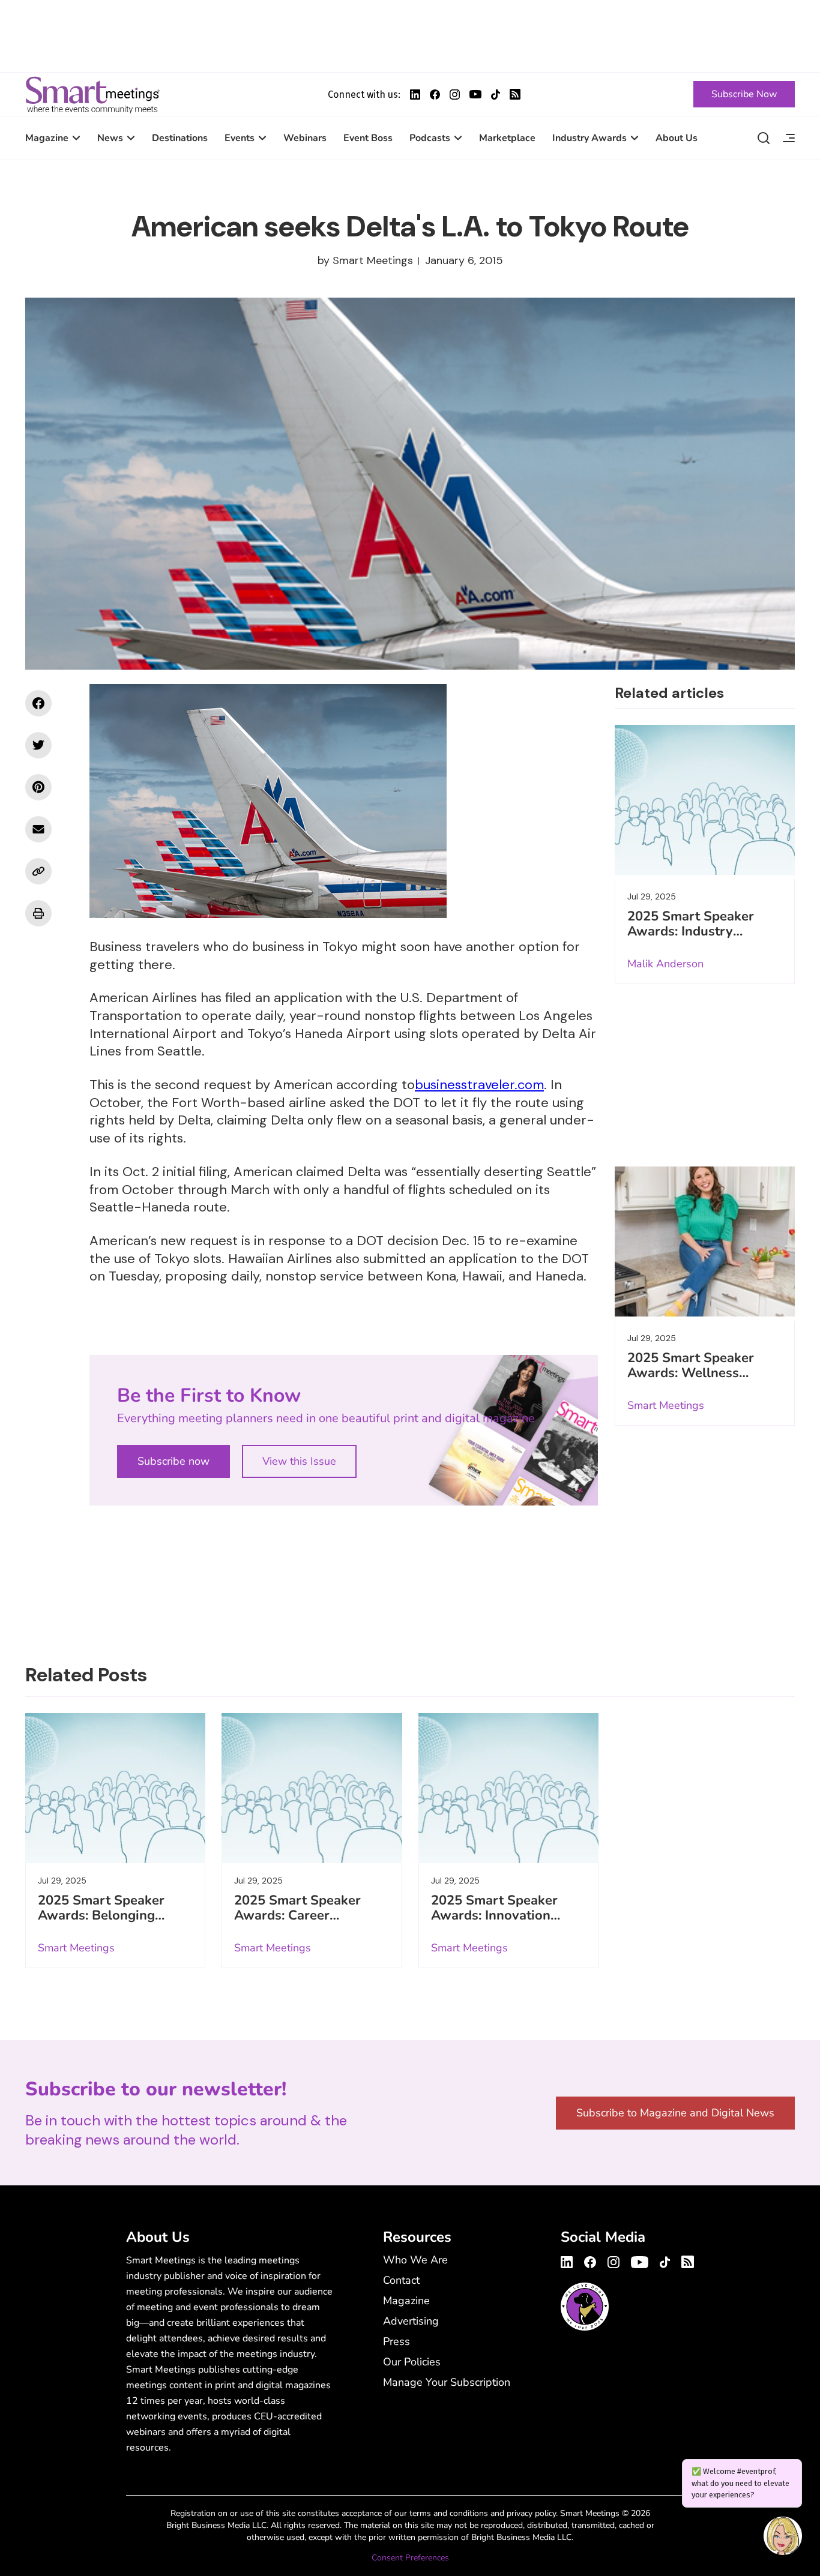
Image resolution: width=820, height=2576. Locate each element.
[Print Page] (38, 913)
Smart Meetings (92, 94)
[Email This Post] (38, 829)
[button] (783, 2538)
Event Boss (368, 138)
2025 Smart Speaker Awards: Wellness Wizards (691, 1373)
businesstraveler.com (479, 1085)
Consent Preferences (410, 2558)
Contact (401, 2280)
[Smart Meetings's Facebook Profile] (435, 95)
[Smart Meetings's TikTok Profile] (496, 95)
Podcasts (430, 138)
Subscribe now (173, 1461)
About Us (677, 138)
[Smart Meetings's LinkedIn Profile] (415, 95)
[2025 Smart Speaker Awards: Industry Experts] (705, 800)
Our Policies (412, 2362)
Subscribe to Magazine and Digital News (675, 2113)
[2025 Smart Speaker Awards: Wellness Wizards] (705, 1241)
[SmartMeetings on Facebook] (38, 703)
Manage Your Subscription (447, 2382)
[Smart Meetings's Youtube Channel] (640, 2260)
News (110, 138)
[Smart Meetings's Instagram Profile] (455, 95)
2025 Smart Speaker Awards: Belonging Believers (101, 1915)
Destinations (180, 138)
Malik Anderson (665, 964)
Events (240, 138)
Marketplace (507, 138)
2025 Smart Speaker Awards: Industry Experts (691, 931)
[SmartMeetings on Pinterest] (38, 787)
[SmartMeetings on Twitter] (38, 745)
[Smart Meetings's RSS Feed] (515, 94)
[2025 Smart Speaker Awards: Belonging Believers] (115, 1788)
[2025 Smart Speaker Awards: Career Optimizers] (312, 1788)
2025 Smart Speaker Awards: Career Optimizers (297, 1915)
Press (396, 2341)
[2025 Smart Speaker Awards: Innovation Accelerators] (508, 1788)
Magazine (47, 138)
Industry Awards (589, 138)
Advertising (411, 2321)
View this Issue (299, 1461)
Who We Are (415, 2260)
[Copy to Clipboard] (38, 871)
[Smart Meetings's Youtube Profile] (475, 94)
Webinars (305, 138)
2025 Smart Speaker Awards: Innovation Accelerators (494, 1915)
